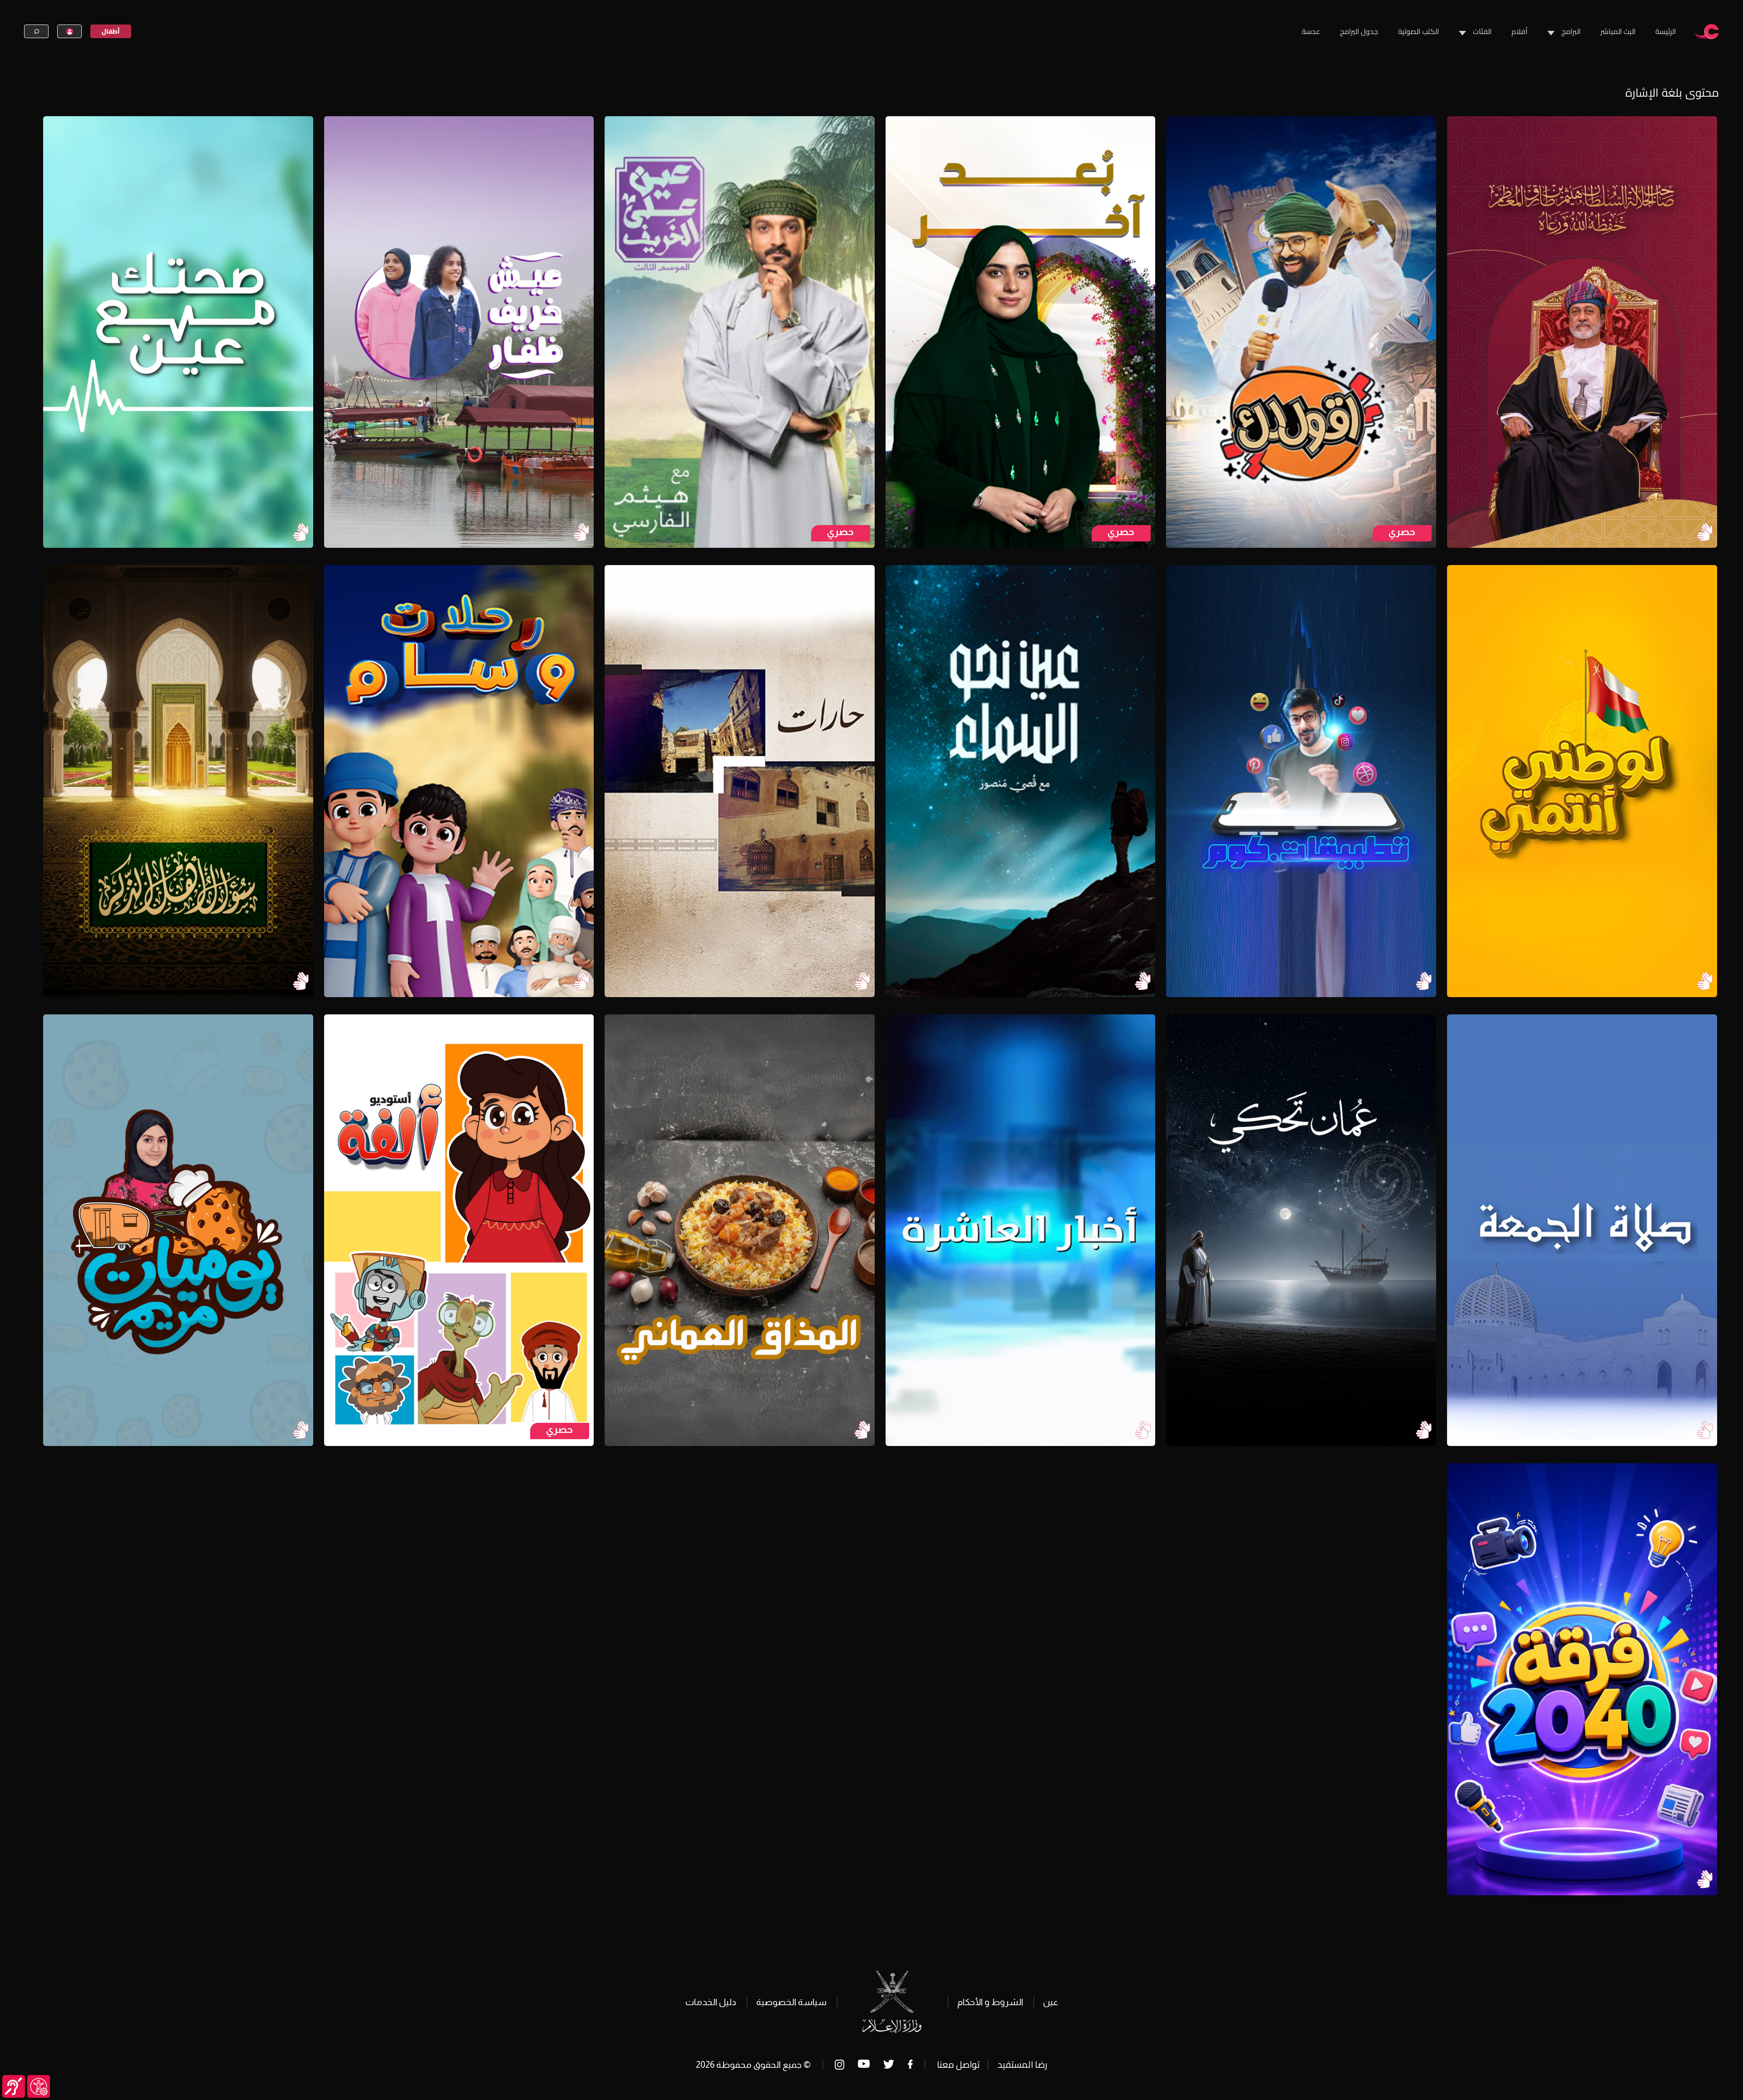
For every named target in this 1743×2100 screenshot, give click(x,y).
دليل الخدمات (711, 2002)
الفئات (1482, 31)
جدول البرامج (1359, 31)
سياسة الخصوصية (791, 2002)
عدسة (1311, 31)
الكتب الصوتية (1418, 31)
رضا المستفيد (1022, 2064)
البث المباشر (1618, 31)
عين (1051, 2002)
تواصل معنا (958, 2064)
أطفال (111, 31)
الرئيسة (1666, 31)
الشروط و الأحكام (990, 2002)
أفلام (1519, 31)
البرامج (1571, 31)
